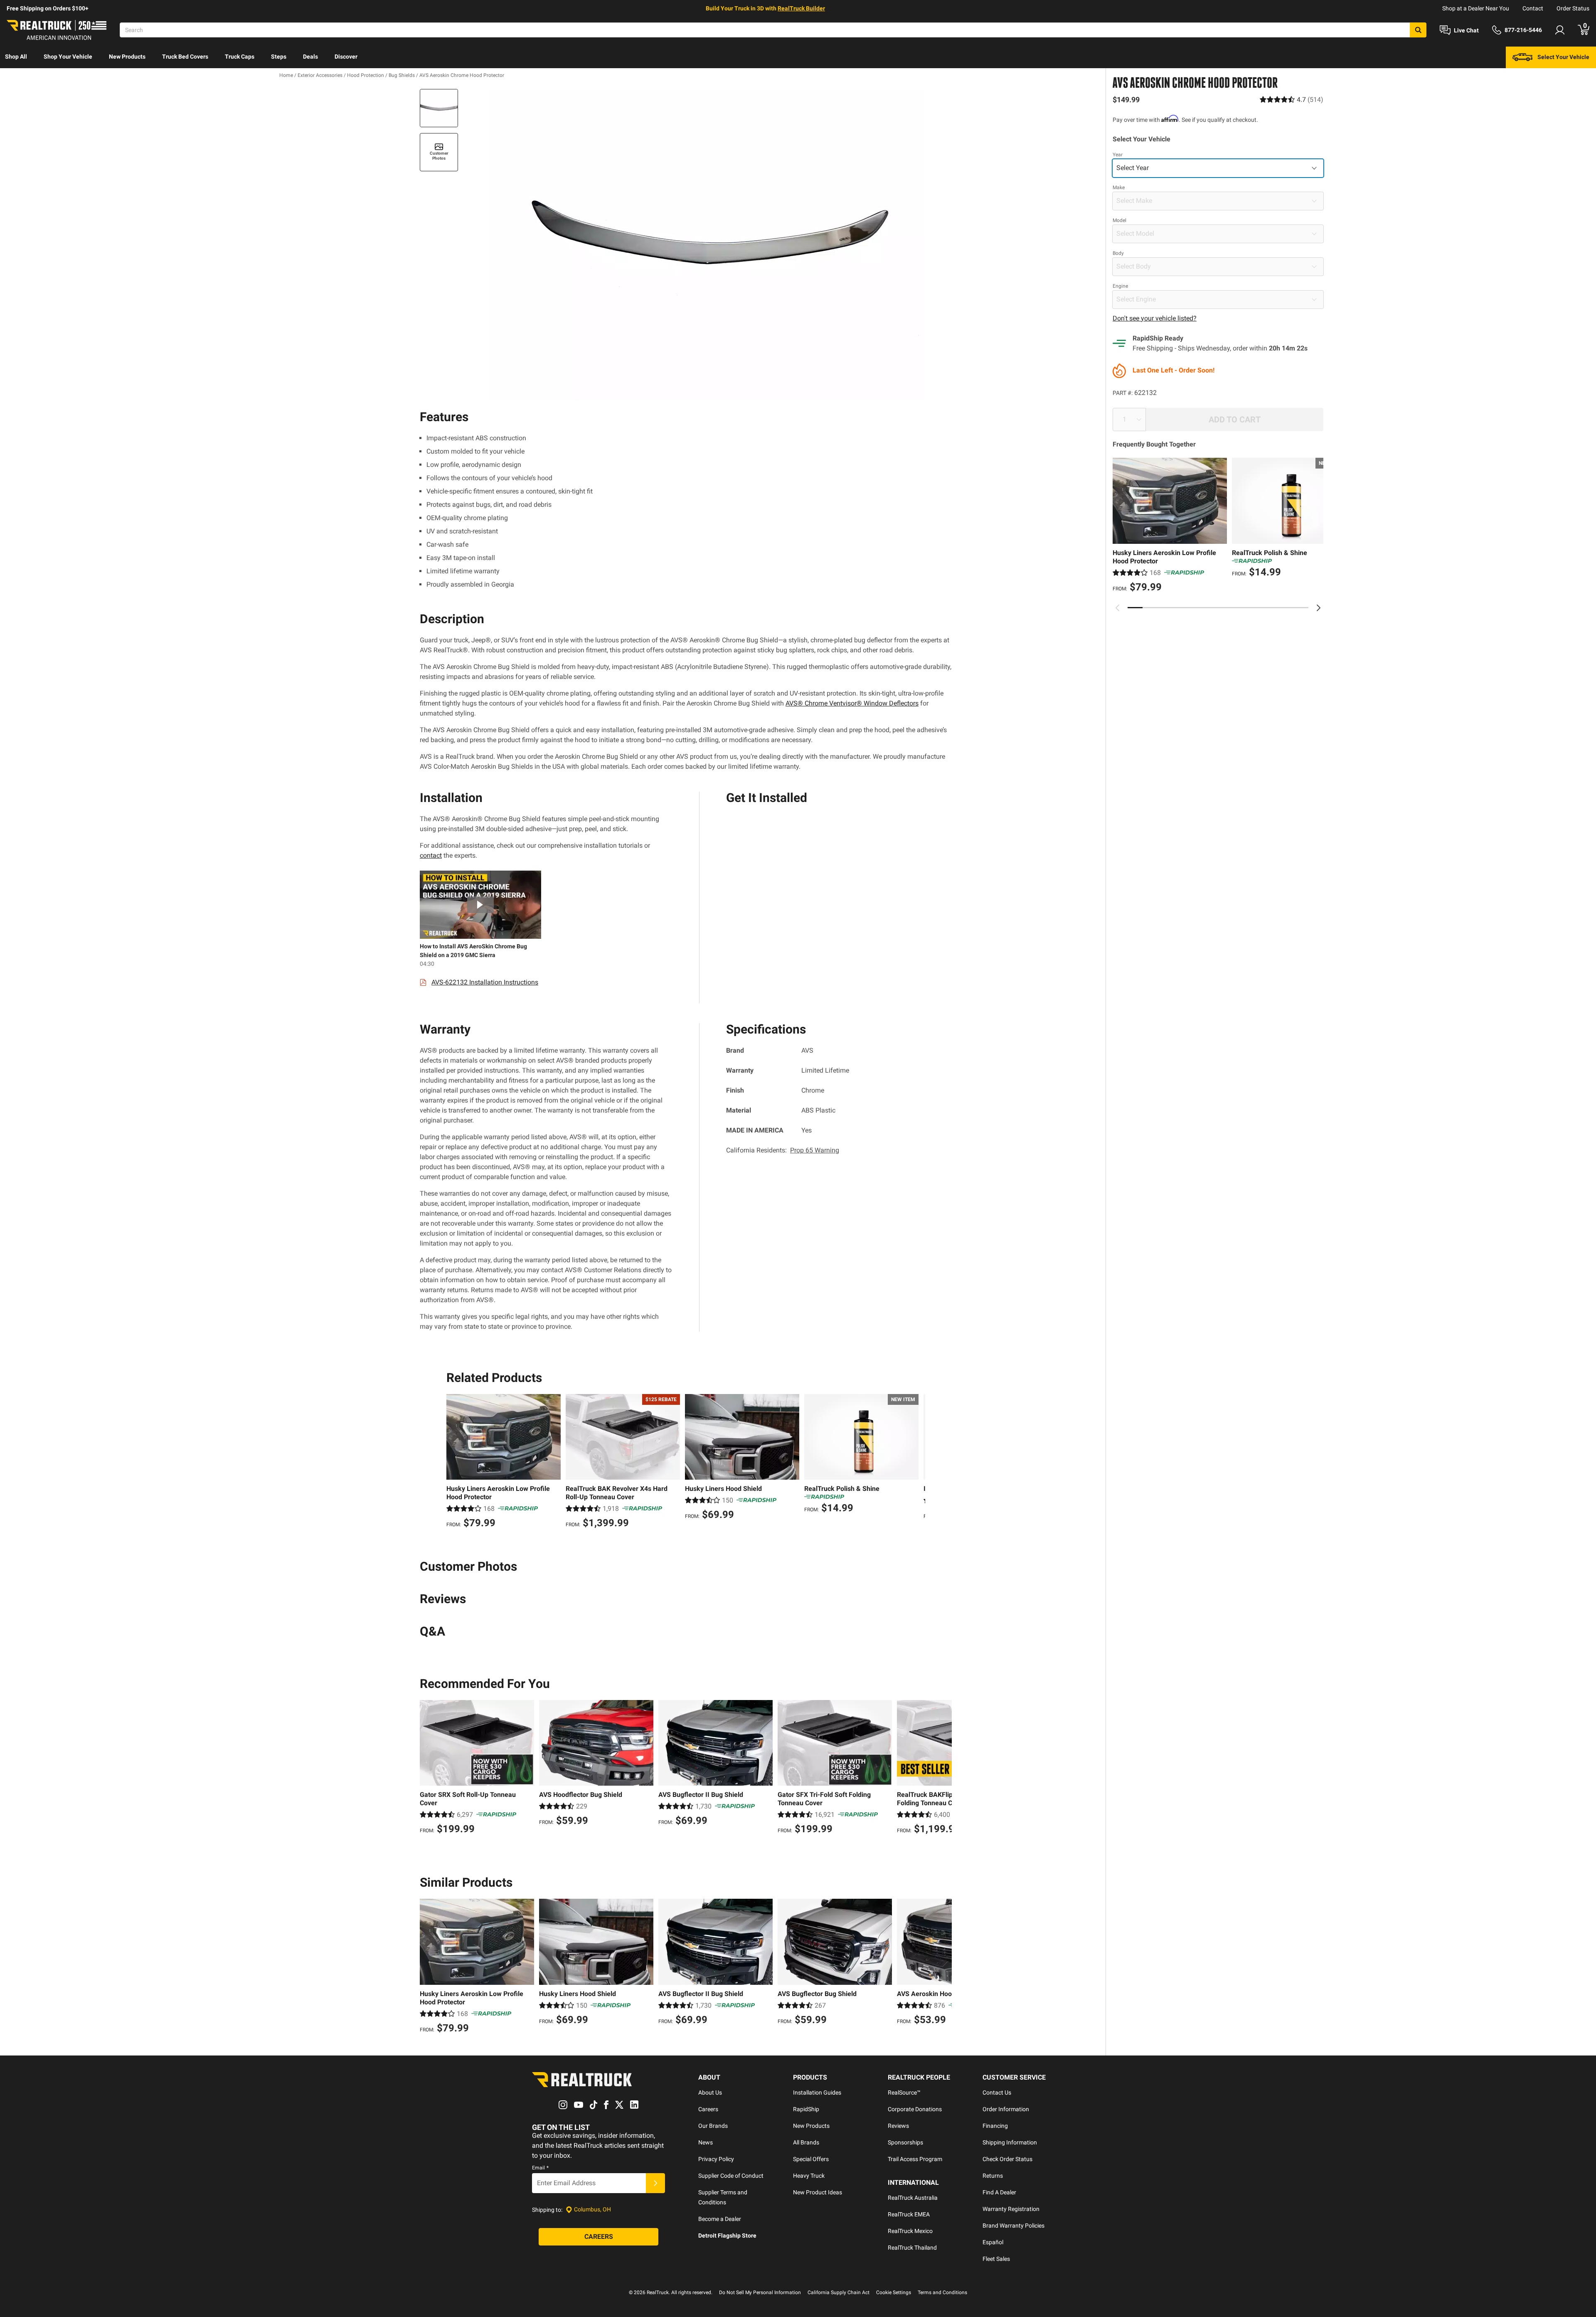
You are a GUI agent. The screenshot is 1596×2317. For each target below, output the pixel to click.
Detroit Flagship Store (727, 2236)
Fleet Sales (996, 2259)
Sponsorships (905, 2142)
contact (431, 855)
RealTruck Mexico (910, 2231)
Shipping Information (1010, 2142)
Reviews (898, 2126)
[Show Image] (439, 108)
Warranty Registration (1011, 2209)
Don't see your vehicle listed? (1155, 318)
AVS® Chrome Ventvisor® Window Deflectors (852, 703)
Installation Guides (817, 2092)
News (706, 2142)
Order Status (1573, 8)
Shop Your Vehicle (68, 57)
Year (1118, 155)
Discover (346, 57)
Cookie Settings (894, 2292)
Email (540, 2168)
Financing (995, 2126)
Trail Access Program (915, 2159)
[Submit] (655, 2183)
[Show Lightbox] (707, 245)
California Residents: (783, 1150)
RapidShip (806, 2109)
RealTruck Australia (913, 2198)
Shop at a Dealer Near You (1476, 8)
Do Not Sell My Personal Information (760, 2292)
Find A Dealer (999, 2192)
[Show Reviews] (1292, 100)
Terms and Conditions (942, 2292)
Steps (279, 57)
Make (1119, 188)
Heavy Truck (809, 2176)
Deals (310, 57)
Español (993, 2242)
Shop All (16, 57)
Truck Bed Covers (185, 57)
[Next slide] (1318, 608)
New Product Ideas (818, 2192)
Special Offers (811, 2159)
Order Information (1006, 2109)
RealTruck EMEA (909, 2214)
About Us (710, 2092)
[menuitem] (16, 57)
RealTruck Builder (801, 8)
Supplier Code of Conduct (731, 2176)
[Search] (1418, 30)
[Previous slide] (1118, 608)
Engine (1120, 286)
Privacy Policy (716, 2159)
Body (1118, 253)
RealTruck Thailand (912, 2248)
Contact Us (997, 2092)
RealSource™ (904, 2092)
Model (1119, 220)
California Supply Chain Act (839, 2292)
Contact (1533, 8)
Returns (993, 2176)
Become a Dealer (720, 2219)
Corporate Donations (915, 2109)
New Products (127, 57)
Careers (708, 2109)
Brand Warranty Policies (1014, 2226)
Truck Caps (240, 57)
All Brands (806, 2142)
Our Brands (713, 2126)
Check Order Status (1007, 2159)
